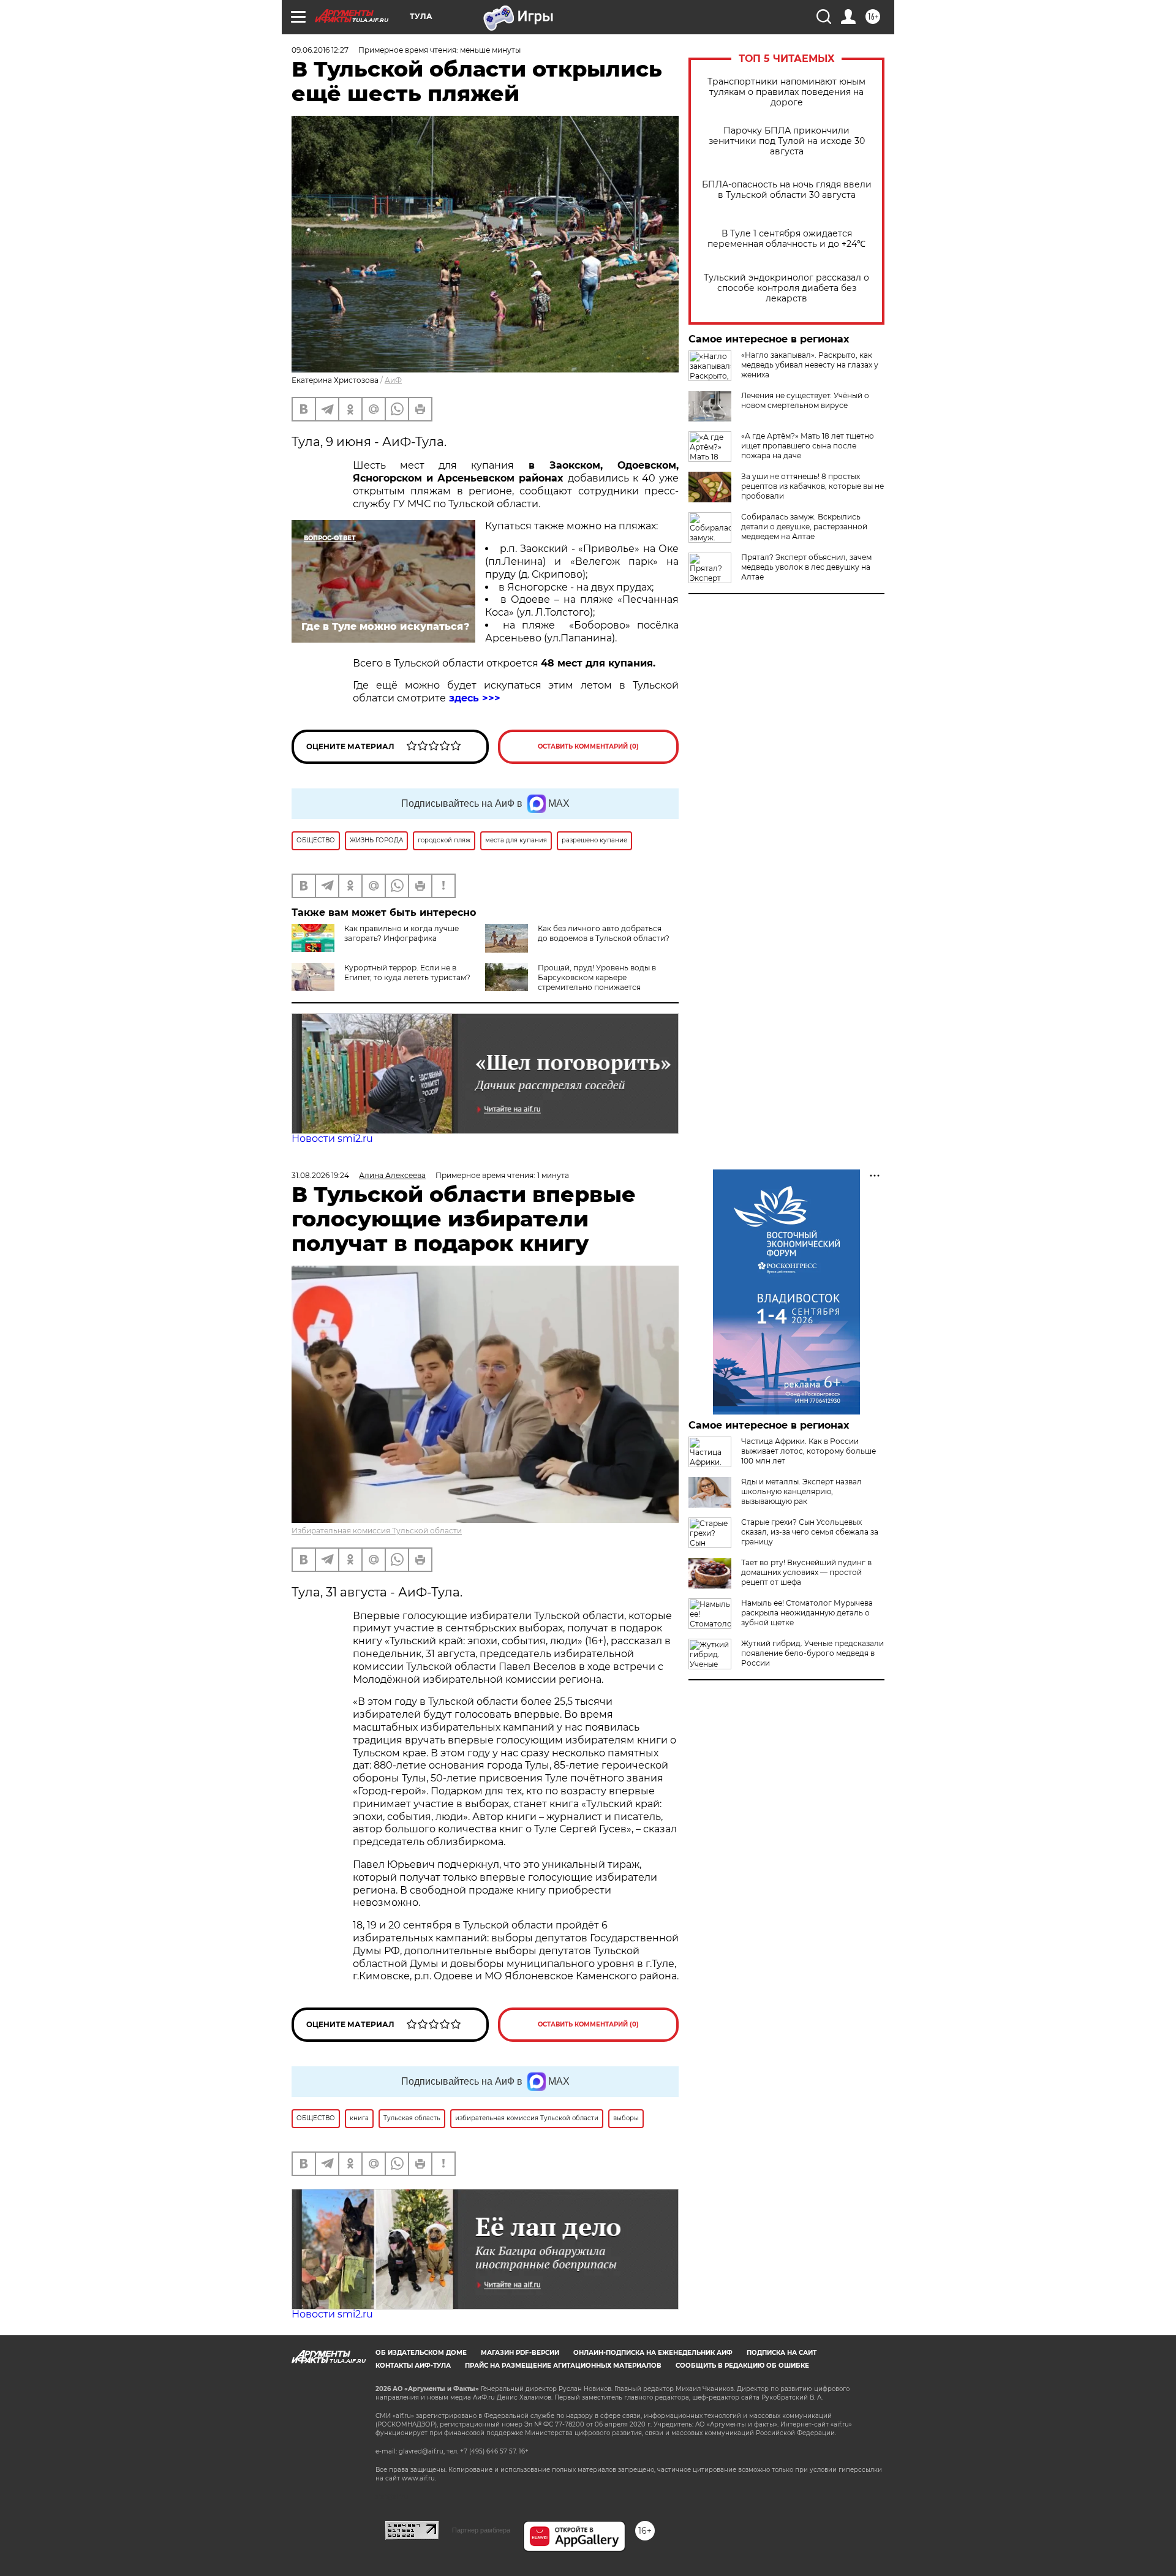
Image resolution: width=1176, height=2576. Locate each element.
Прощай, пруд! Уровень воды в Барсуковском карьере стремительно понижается (597, 977)
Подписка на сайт (782, 2353)
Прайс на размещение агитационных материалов (563, 2366)
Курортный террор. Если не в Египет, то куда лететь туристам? (407, 973)
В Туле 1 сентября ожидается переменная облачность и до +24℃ (786, 239)
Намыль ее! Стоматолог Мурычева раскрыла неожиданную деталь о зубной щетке (807, 1613)
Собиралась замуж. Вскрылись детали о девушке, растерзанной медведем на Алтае (804, 527)
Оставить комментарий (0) (588, 746)
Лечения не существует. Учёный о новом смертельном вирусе (805, 400)
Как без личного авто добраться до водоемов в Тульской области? (604, 933)
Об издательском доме (421, 2353)
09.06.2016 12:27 (320, 50)
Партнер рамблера (481, 2530)
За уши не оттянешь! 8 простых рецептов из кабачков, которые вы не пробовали (812, 486)
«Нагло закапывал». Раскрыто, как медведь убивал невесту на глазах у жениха (810, 365)
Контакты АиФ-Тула (413, 2366)
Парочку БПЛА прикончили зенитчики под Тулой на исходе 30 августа (787, 141)
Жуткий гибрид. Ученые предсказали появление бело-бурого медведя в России (812, 1653)
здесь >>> (475, 698)
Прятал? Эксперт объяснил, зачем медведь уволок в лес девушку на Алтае (806, 567)
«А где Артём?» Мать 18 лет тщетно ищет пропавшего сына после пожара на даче (808, 446)
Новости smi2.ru (332, 1139)
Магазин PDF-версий (520, 2353)
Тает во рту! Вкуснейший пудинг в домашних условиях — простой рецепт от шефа (806, 1572)
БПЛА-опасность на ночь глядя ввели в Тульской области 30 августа (787, 190)
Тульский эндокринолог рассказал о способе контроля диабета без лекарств (786, 288)
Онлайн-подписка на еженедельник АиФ (653, 2353)
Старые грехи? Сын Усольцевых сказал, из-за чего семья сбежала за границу (810, 1532)
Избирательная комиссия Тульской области (377, 1531)
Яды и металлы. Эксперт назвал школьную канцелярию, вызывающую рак (801, 1491)
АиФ (393, 380)
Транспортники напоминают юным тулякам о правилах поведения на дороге (786, 92)
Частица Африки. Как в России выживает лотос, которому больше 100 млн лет (809, 1451)
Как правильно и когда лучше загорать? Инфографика (401, 933)
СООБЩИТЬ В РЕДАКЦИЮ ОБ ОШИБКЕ (742, 2366)
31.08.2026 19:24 (320, 1175)
